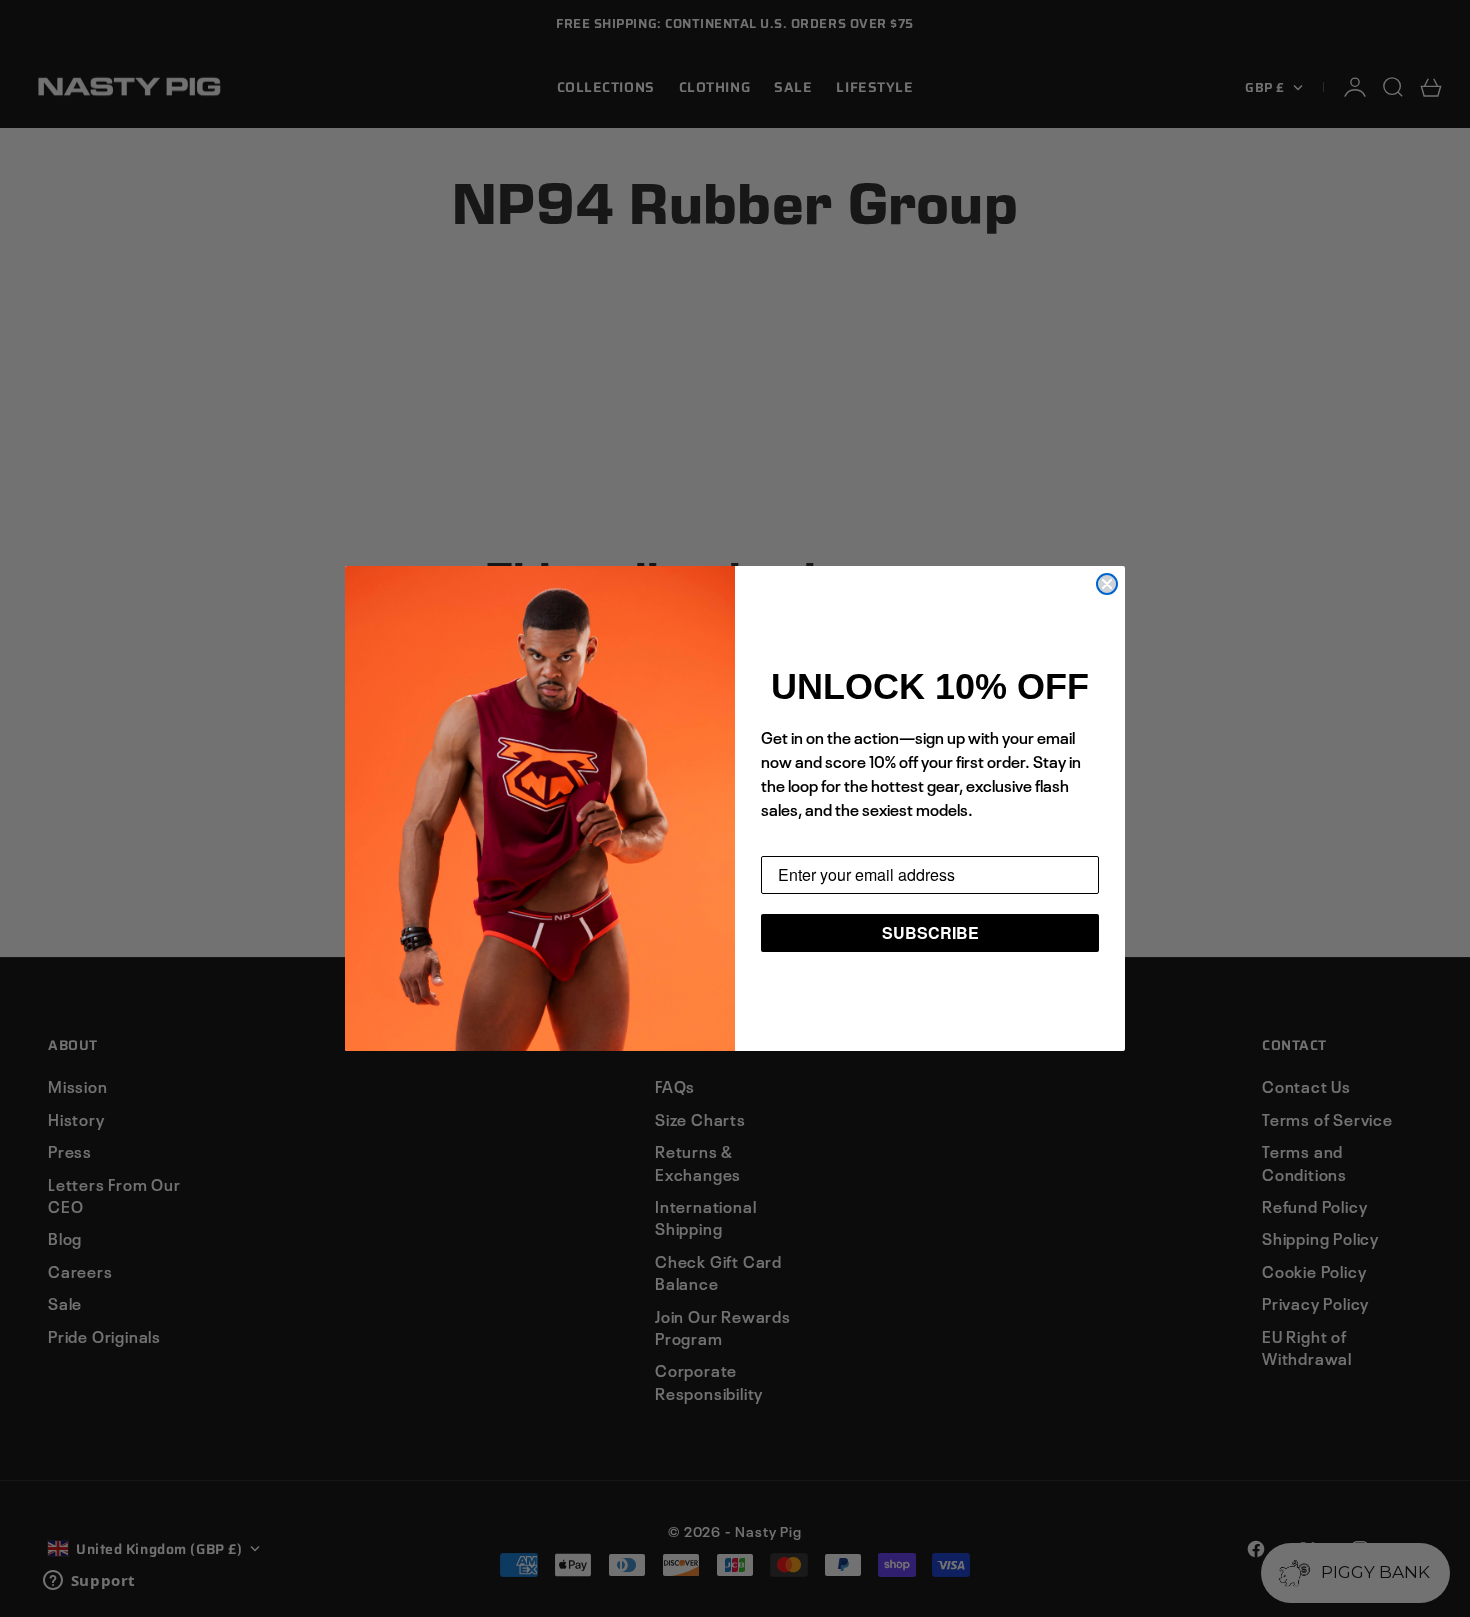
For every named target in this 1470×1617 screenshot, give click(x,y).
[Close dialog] (1107, 584)
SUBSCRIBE (930, 932)
